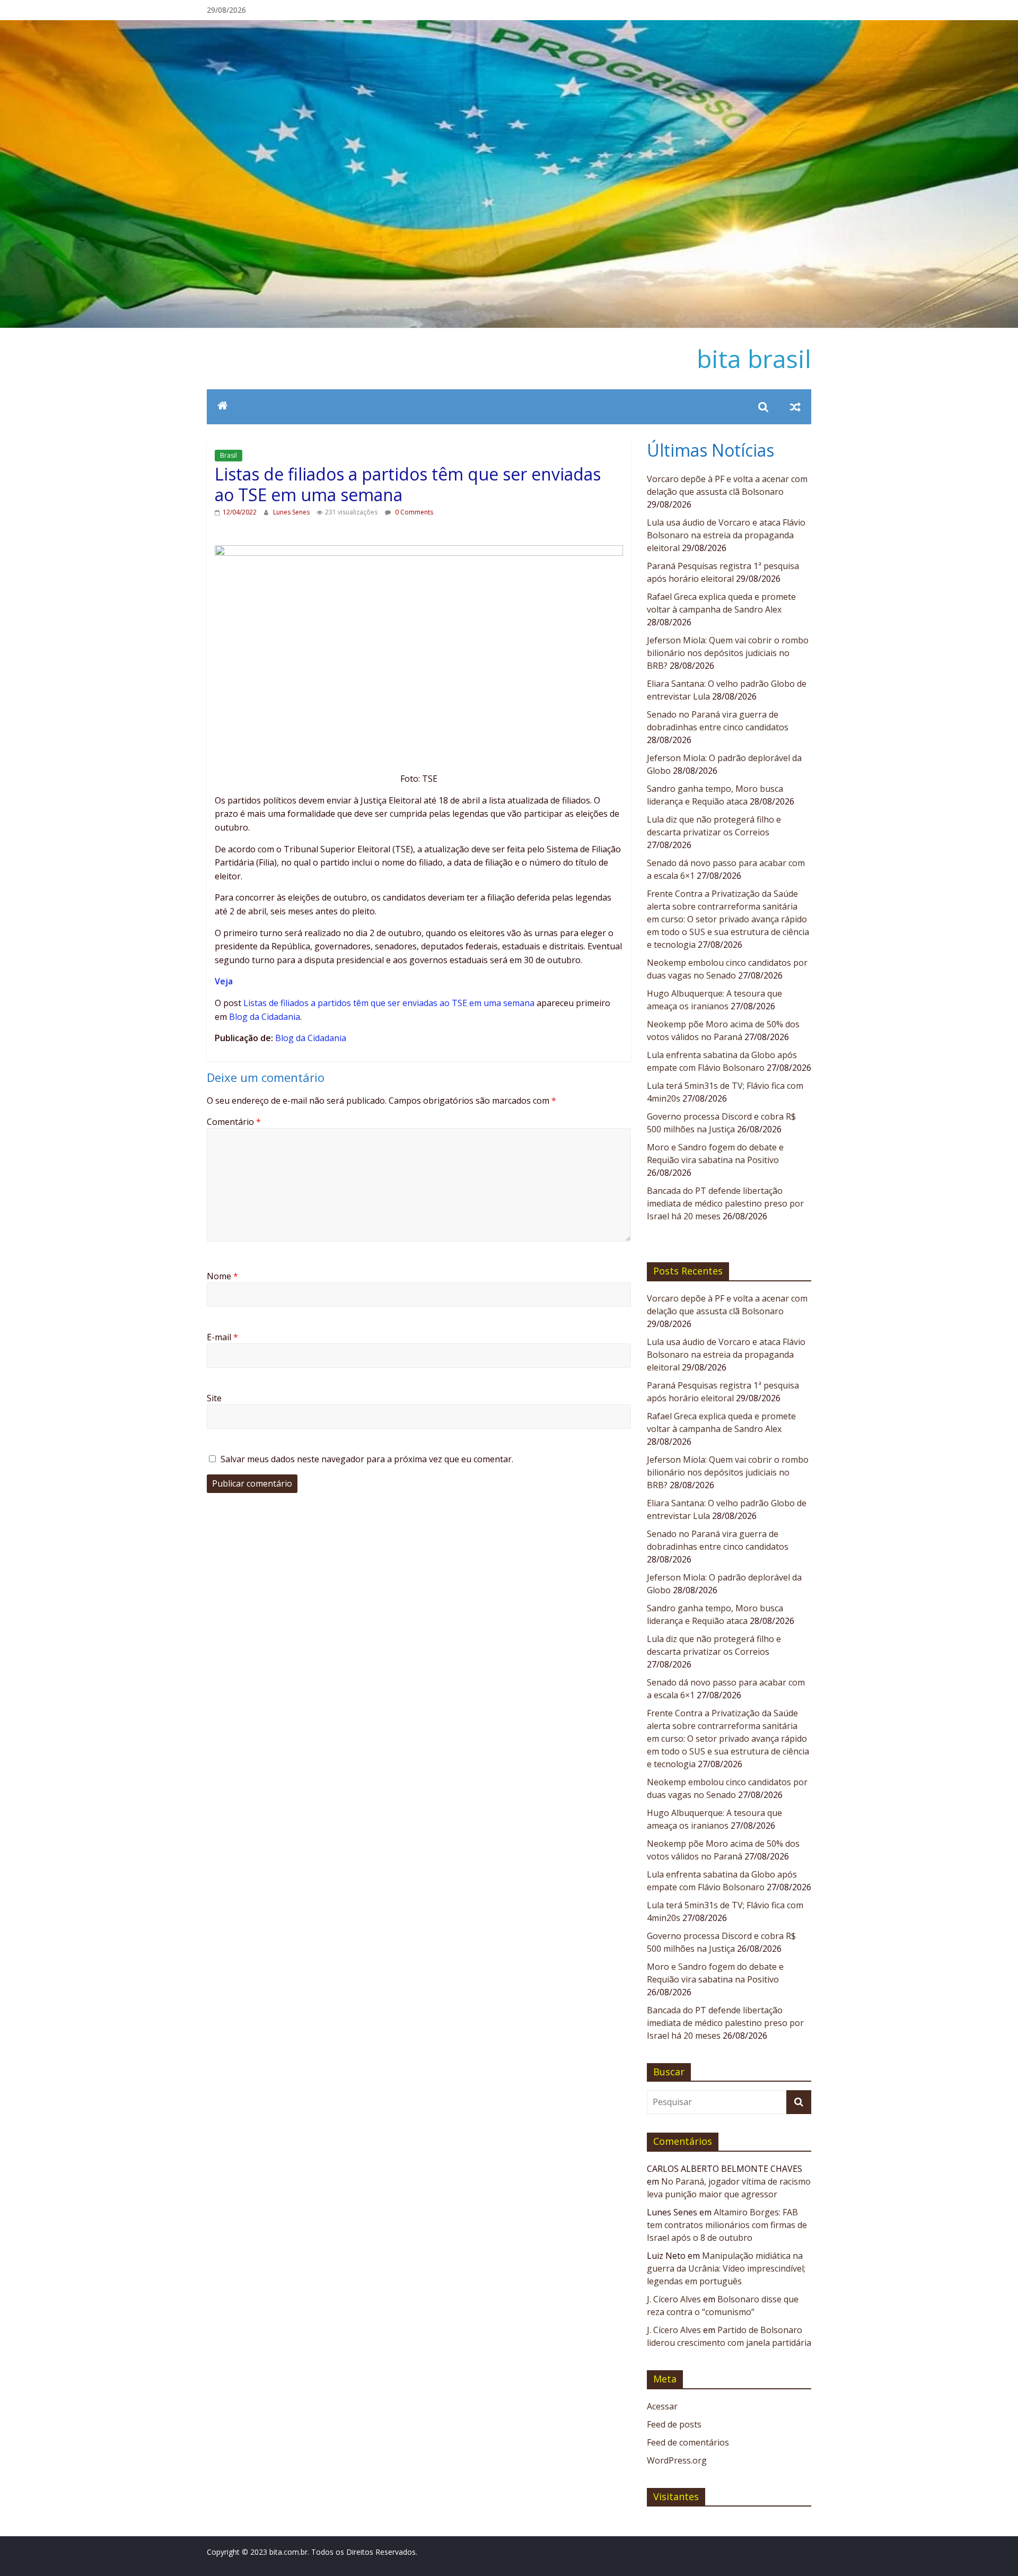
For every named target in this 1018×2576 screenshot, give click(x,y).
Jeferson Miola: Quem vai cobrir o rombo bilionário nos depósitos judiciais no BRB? (728, 653)
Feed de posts (674, 2424)
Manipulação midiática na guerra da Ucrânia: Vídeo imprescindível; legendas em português (726, 2268)
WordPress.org (677, 2460)
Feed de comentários (688, 2442)
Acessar (662, 2406)
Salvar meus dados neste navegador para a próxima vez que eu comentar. (367, 1459)
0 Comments (413, 512)
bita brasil (754, 359)
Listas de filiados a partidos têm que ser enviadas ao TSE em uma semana (389, 1003)
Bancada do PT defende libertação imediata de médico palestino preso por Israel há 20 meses (725, 1203)
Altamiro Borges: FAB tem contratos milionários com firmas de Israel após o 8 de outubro (727, 2225)
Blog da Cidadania (265, 1017)
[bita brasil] (509, 27)
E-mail (222, 1337)
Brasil (229, 455)
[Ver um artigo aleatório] (795, 407)
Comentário (234, 1122)
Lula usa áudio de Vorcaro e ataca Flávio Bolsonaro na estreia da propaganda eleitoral (726, 535)
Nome (222, 1276)
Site (214, 1398)
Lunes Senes (292, 512)
